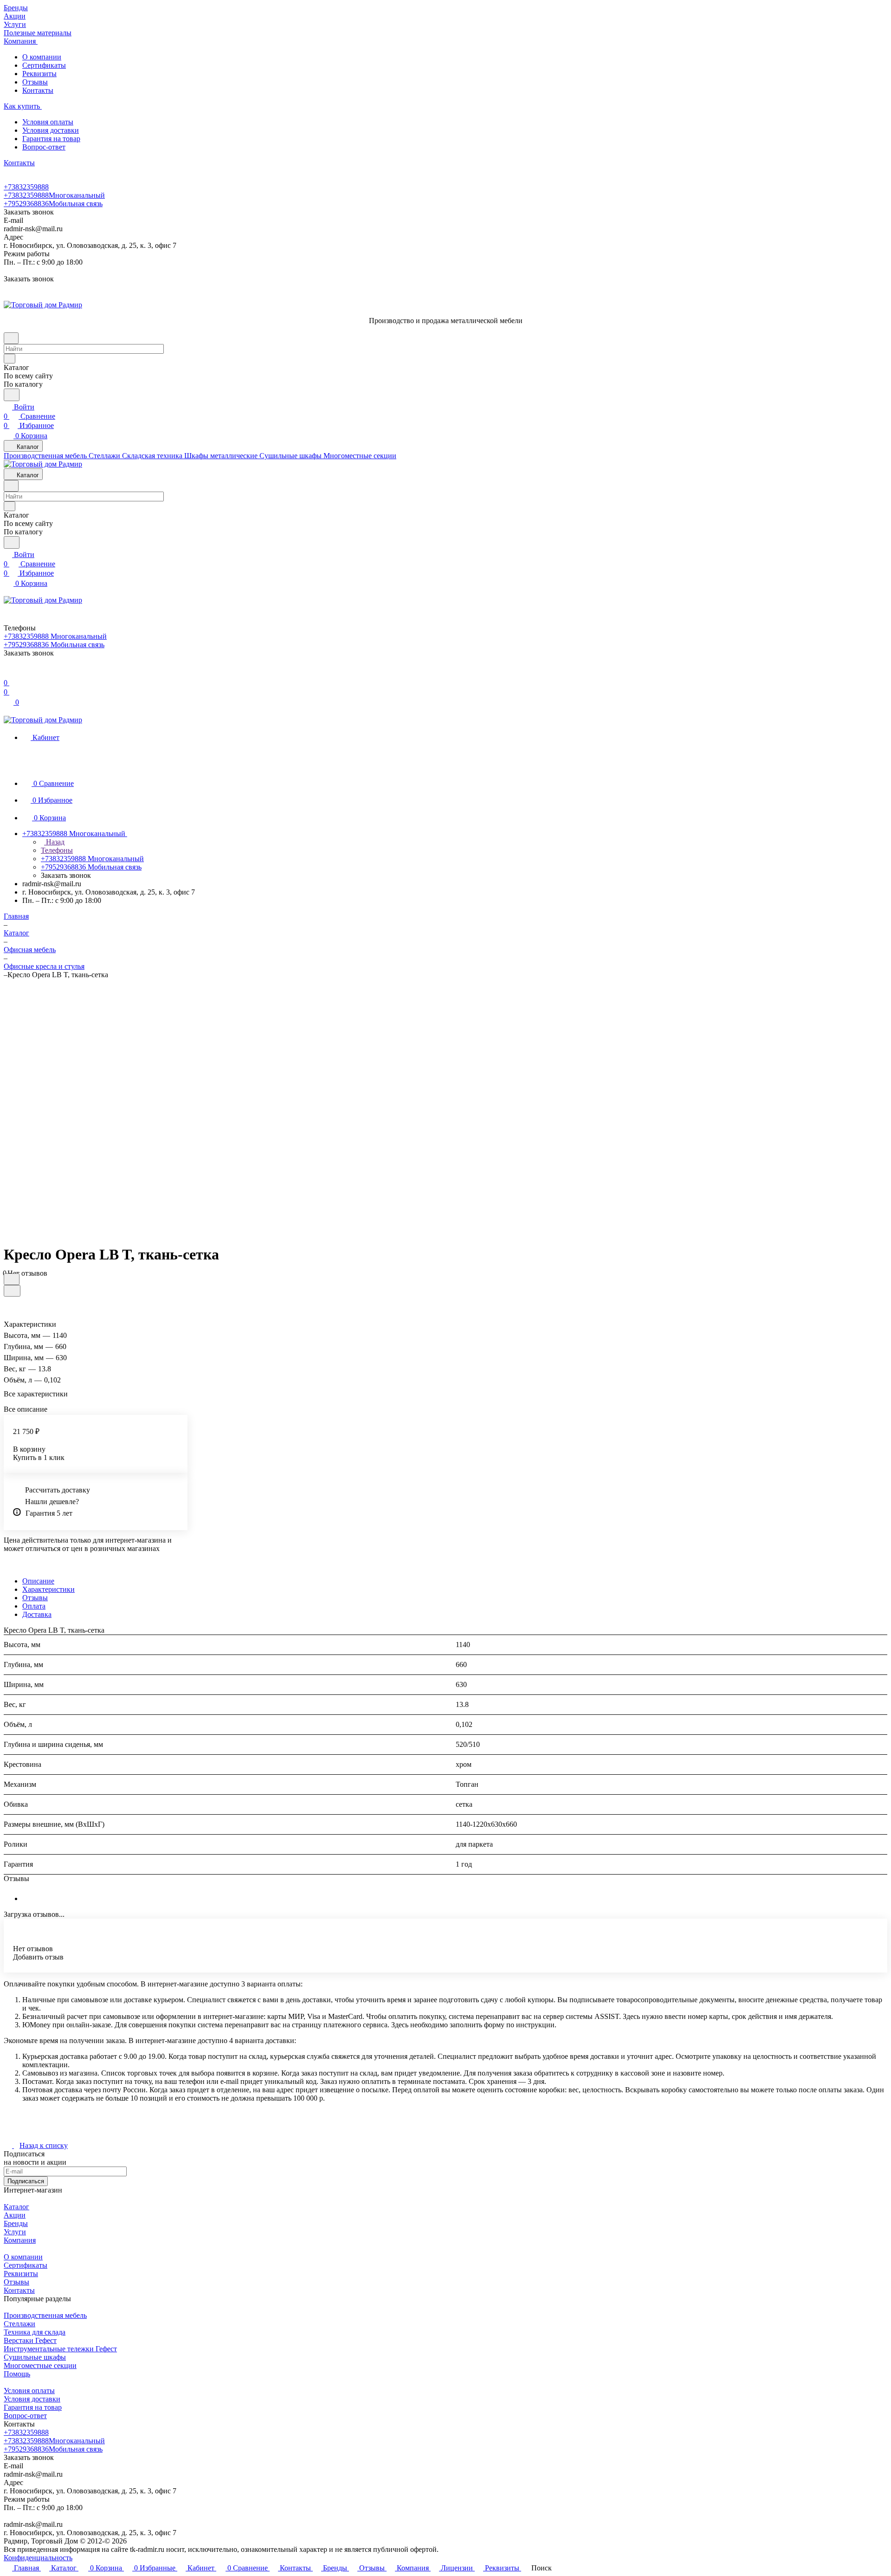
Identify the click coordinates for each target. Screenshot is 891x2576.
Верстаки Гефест (30, 2340)
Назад (54, 842)
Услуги (15, 2232)
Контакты (38, 90)
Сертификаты (44, 65)
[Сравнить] (12, 1291)
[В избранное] (12, 1279)
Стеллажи (19, 2324)
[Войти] (8, 673)
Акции (15, 2215)
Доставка (37, 1614)
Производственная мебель (45, 2315)
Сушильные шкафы (35, 2357)
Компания (20, 2240)
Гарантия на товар (51, 139)
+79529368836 (53, 204)
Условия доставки (51, 130)
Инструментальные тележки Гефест (60, 2349)
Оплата (34, 1606)
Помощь (17, 2374)
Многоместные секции (40, 2365)
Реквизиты (39, 74)
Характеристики (48, 1589)
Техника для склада (35, 2332)
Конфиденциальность (38, 2558)
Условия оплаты (48, 122)
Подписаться (26, 2181)
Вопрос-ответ (44, 147)
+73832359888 (26, 187)
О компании (42, 57)
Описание (38, 1581)
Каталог (16, 2207)
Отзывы (35, 82)
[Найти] (12, 395)
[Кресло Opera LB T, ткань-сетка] (492, 1108)
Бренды (16, 2223)
